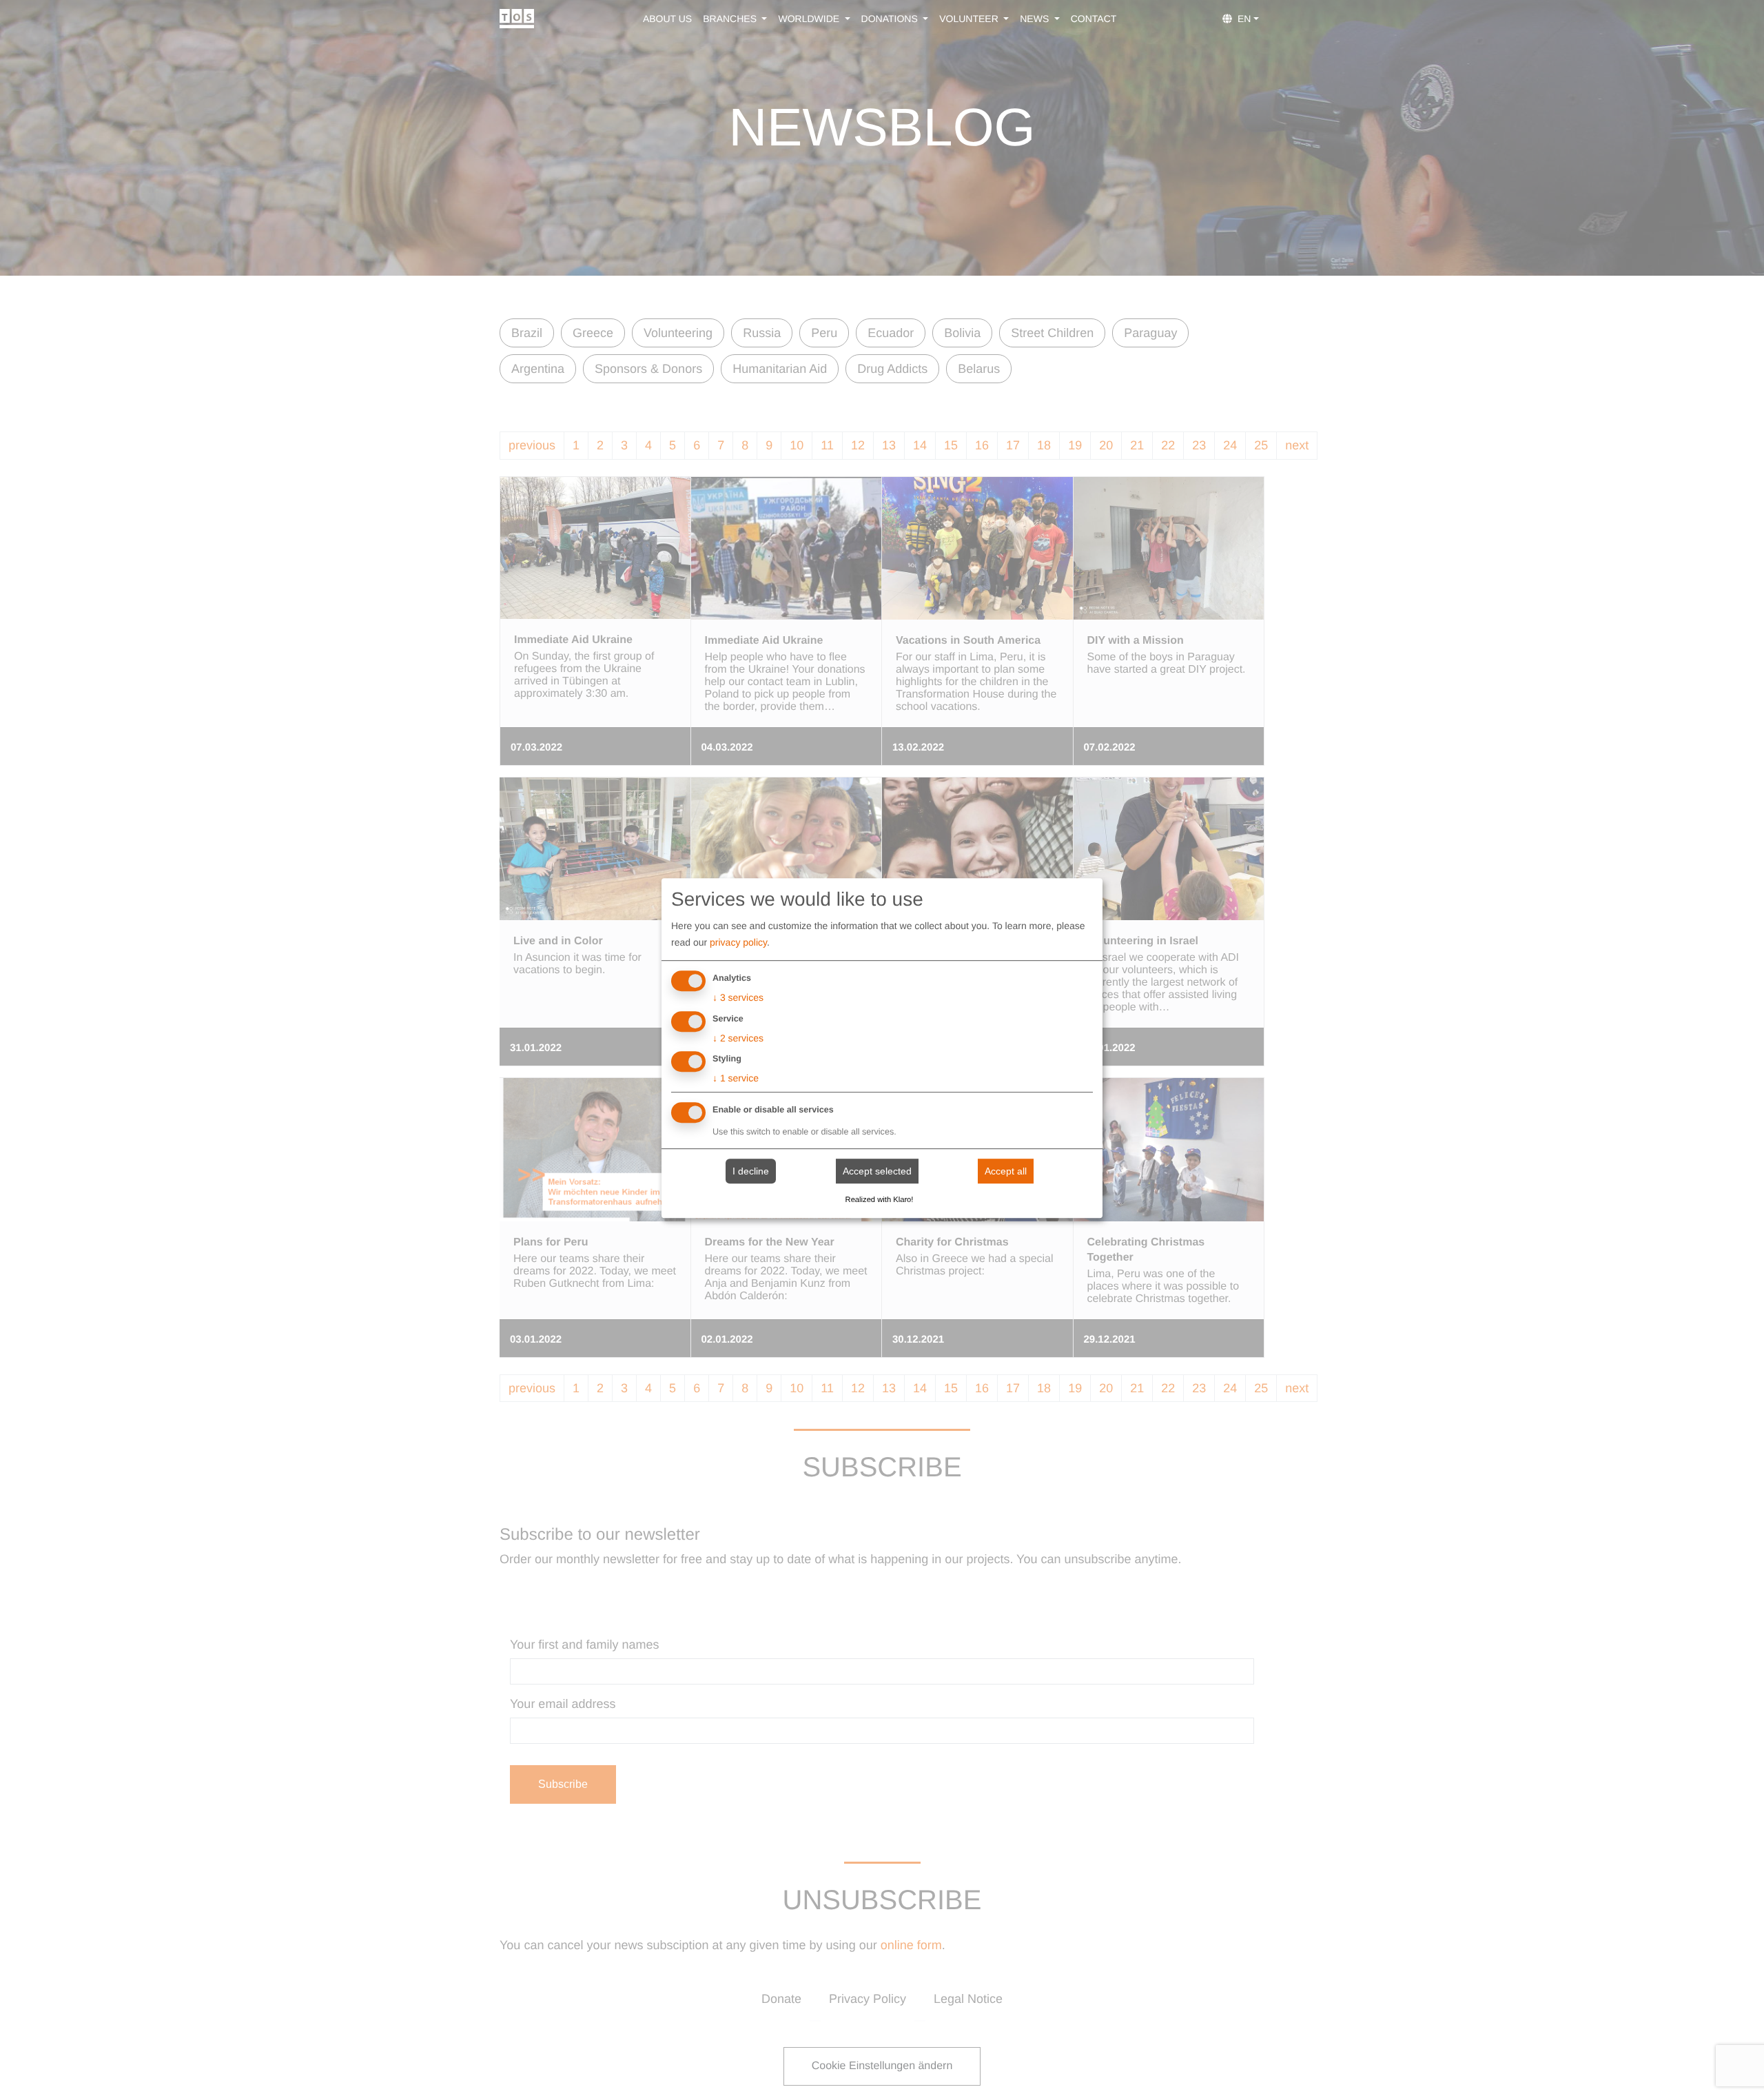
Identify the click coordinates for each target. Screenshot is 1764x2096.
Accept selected (877, 1171)
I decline (751, 1171)
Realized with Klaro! (880, 1200)
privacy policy (738, 942)
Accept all (1006, 1171)
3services (738, 997)
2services (738, 1038)
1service (736, 1079)
